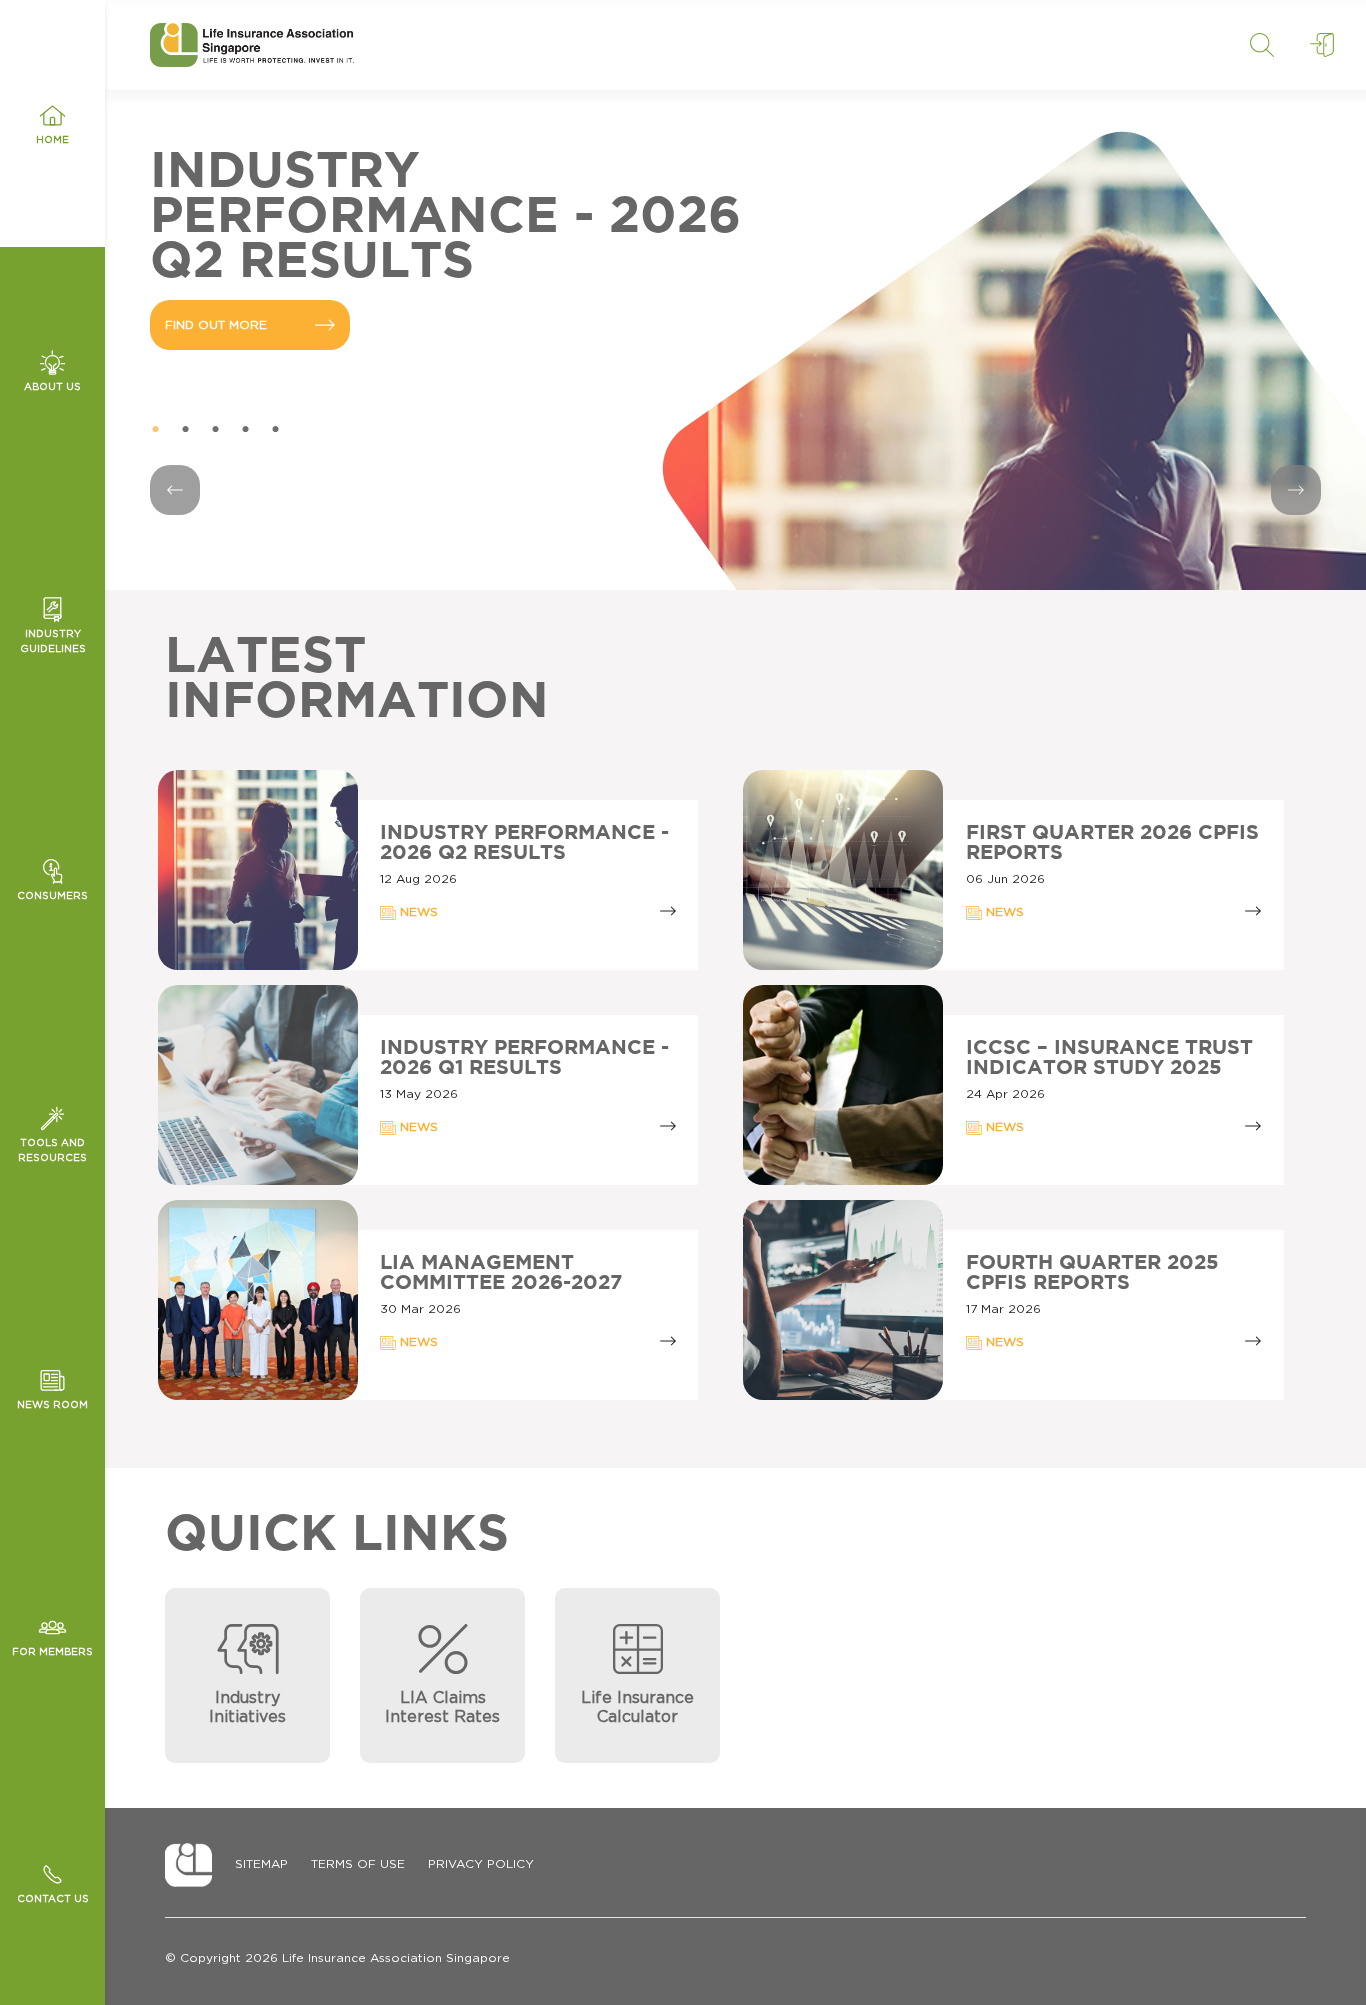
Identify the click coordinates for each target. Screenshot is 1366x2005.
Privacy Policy (481, 1864)
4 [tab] (245, 430)
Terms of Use (358, 1864)
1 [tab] (155, 430)
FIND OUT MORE (216, 280)
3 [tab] (215, 430)
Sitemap (261, 1864)
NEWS (417, 912)
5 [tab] (275, 430)
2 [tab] (185, 430)
